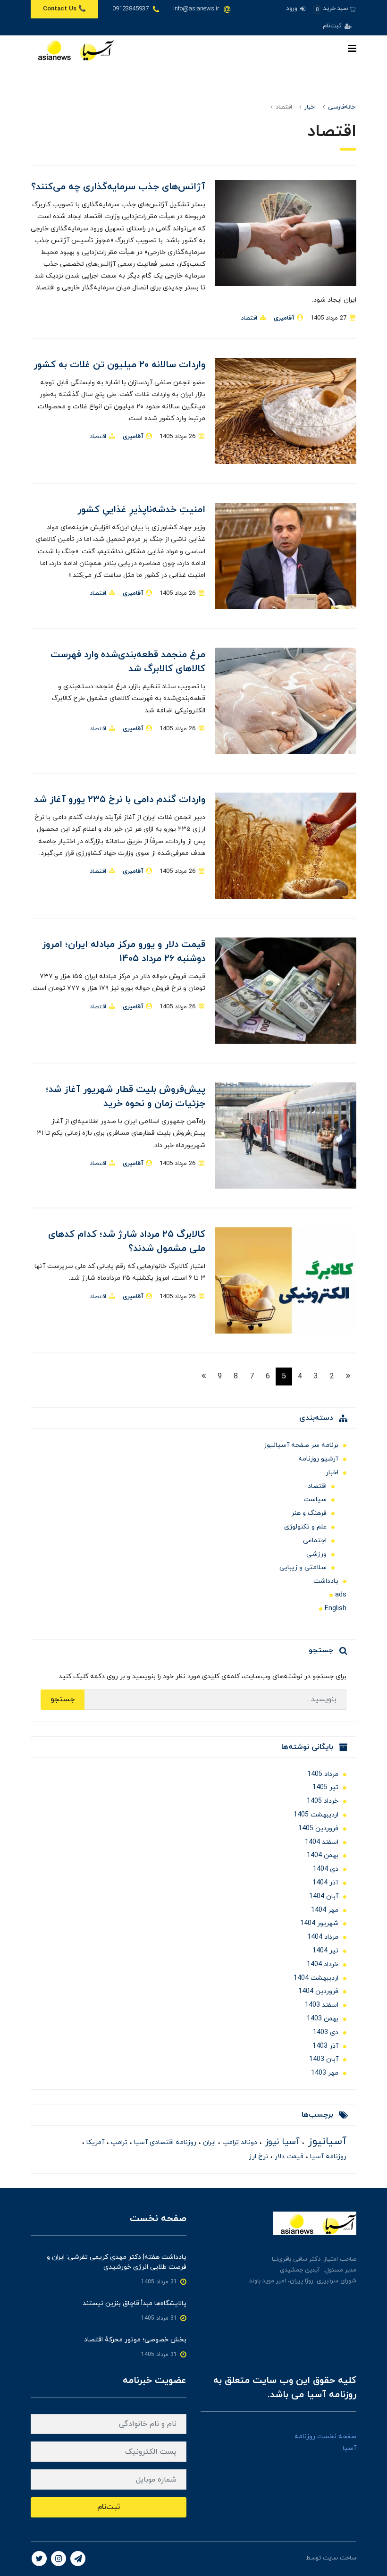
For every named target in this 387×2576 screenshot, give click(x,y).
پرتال (298, 2558)
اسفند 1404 (322, 1842)
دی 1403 (326, 2032)
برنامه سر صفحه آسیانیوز (301, 1445)
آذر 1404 (325, 1883)
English (336, 1609)
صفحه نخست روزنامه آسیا (325, 2442)
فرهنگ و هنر (309, 1513)
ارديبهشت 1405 (316, 1815)
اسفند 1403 (322, 2005)
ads (341, 1595)
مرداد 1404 (323, 1937)
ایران (208, 2142)
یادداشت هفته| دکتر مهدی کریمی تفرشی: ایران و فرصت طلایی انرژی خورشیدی (117, 2262)
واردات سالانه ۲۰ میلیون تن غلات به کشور (119, 365)
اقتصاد (249, 318)
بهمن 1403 (323, 2019)
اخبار (332, 1473)
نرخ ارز (258, 2157)
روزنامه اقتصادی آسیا (164, 2142)
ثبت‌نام (333, 26)
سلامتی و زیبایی (303, 1567)
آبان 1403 (324, 2059)
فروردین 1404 (318, 1991)
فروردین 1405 (318, 1829)
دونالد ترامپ (239, 2142)
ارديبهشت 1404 (316, 1978)
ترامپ (118, 2142)
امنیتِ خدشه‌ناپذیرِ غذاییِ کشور (141, 510)
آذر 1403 (325, 2046)
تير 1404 (325, 1951)
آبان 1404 (324, 1896)
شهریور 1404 (319, 1923)
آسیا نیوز (281, 2142)
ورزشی (316, 1554)
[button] (334, 9)
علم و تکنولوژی (305, 1527)
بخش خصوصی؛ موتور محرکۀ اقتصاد (135, 2340)
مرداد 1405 (323, 1774)
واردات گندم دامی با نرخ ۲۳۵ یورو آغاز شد (120, 800)
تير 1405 (325, 1787)
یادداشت (326, 1581)
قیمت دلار (288, 2157)
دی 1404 (326, 1869)
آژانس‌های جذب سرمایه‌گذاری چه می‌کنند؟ (118, 187)
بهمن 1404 (323, 1855)
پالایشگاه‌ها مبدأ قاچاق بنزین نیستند (135, 2303)
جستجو (63, 1699)
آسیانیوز (325, 2141)
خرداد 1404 (323, 1964)
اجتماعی (315, 1541)
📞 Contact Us (64, 9)
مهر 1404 (325, 1910)
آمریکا (94, 2142)
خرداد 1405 (323, 1801)
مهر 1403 (325, 2073)
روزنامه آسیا (327, 2157)
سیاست (315, 1499)
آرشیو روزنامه (318, 1459)
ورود (293, 8)
